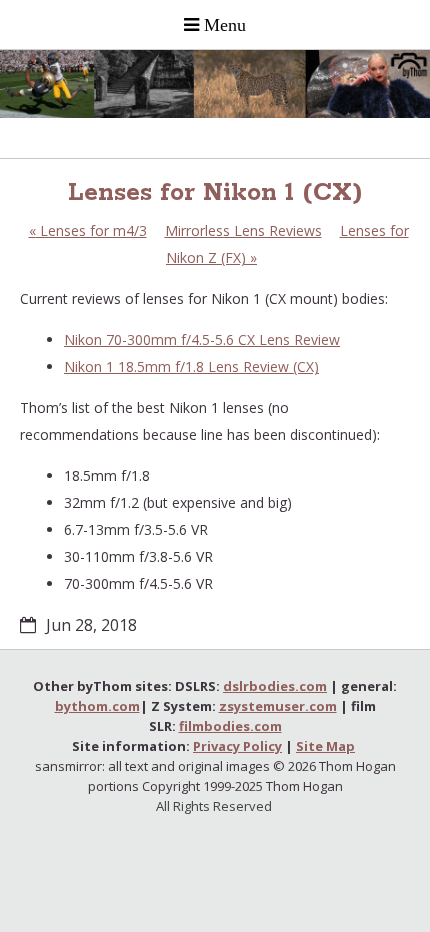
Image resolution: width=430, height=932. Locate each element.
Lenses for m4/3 (88, 230)
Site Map (325, 746)
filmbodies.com (230, 726)
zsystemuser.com (278, 706)
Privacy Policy (237, 746)
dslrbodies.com (275, 686)
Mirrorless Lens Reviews (243, 230)
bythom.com (97, 706)
